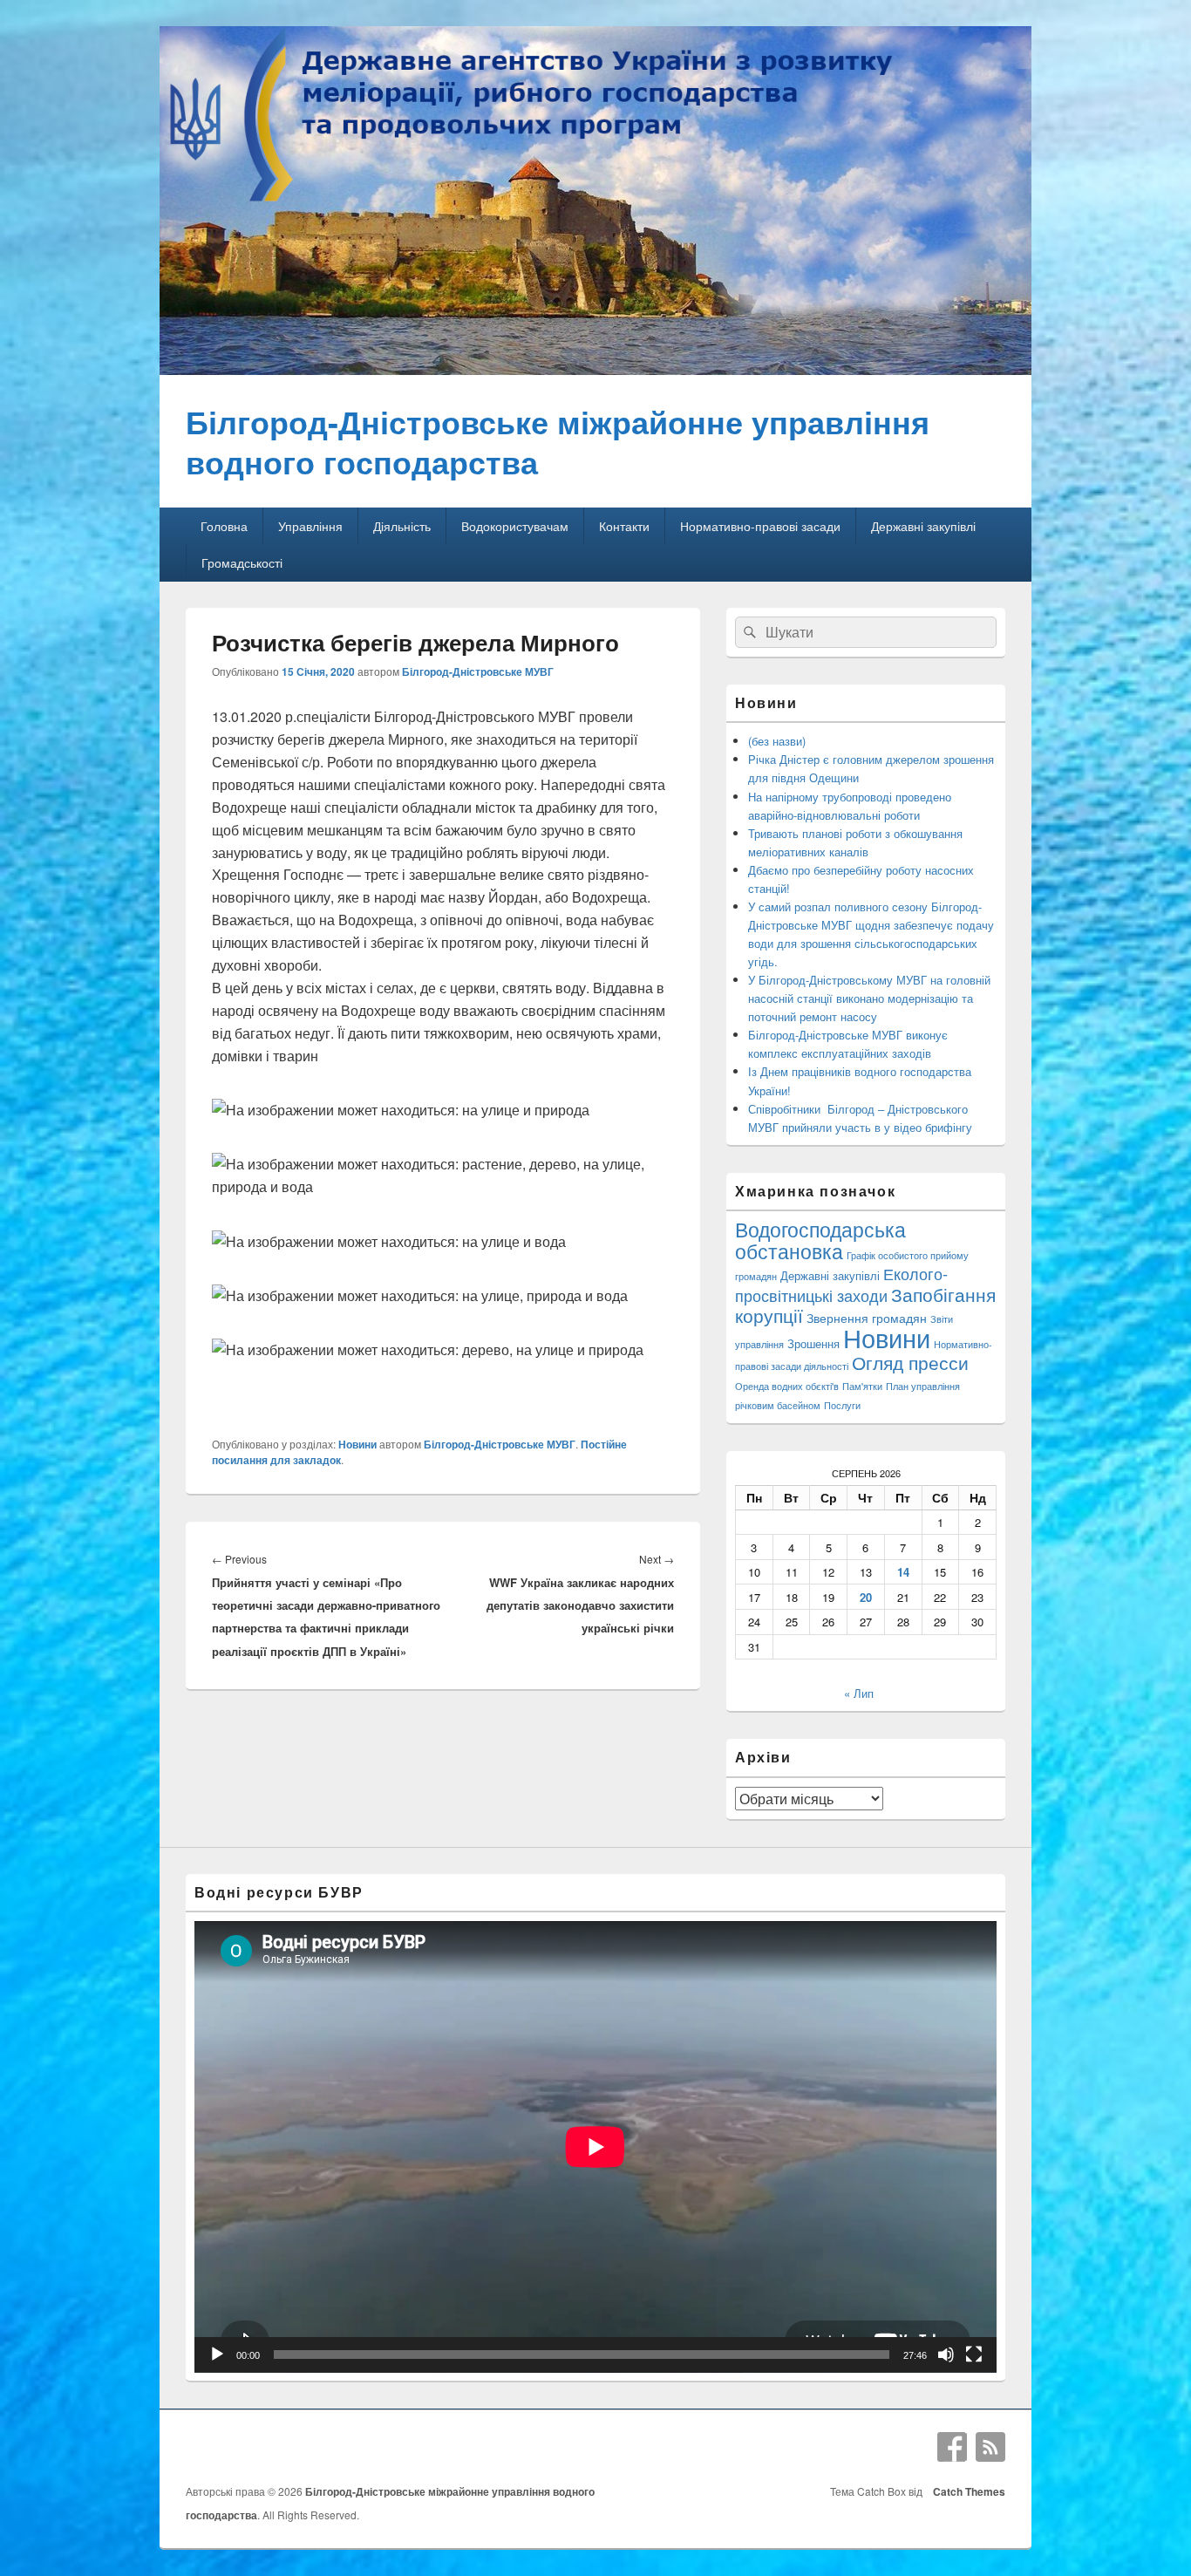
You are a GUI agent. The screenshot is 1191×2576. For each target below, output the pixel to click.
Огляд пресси (910, 1362)
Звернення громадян (867, 1317)
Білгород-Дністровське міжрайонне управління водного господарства (558, 441)
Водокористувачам (515, 526)
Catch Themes (966, 2491)
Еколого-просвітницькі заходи (841, 1284)
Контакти (624, 526)
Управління (310, 526)
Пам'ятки (862, 1386)
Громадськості (242, 562)
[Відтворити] (217, 2355)
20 (866, 1597)
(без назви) (777, 741)
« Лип (859, 1693)
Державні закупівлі (923, 526)
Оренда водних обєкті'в (787, 1386)
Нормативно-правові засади (760, 526)
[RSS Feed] (990, 2447)
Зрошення (813, 1343)
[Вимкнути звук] (946, 2355)
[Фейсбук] (952, 2447)
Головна (224, 526)
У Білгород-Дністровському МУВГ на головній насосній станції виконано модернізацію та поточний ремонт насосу (869, 998)
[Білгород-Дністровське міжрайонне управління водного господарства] (595, 369)
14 (903, 1572)
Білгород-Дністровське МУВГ (478, 671)
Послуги (842, 1405)
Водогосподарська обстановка (820, 1240)
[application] (595, 2147)
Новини (357, 1444)
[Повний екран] (974, 2355)
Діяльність (402, 526)
